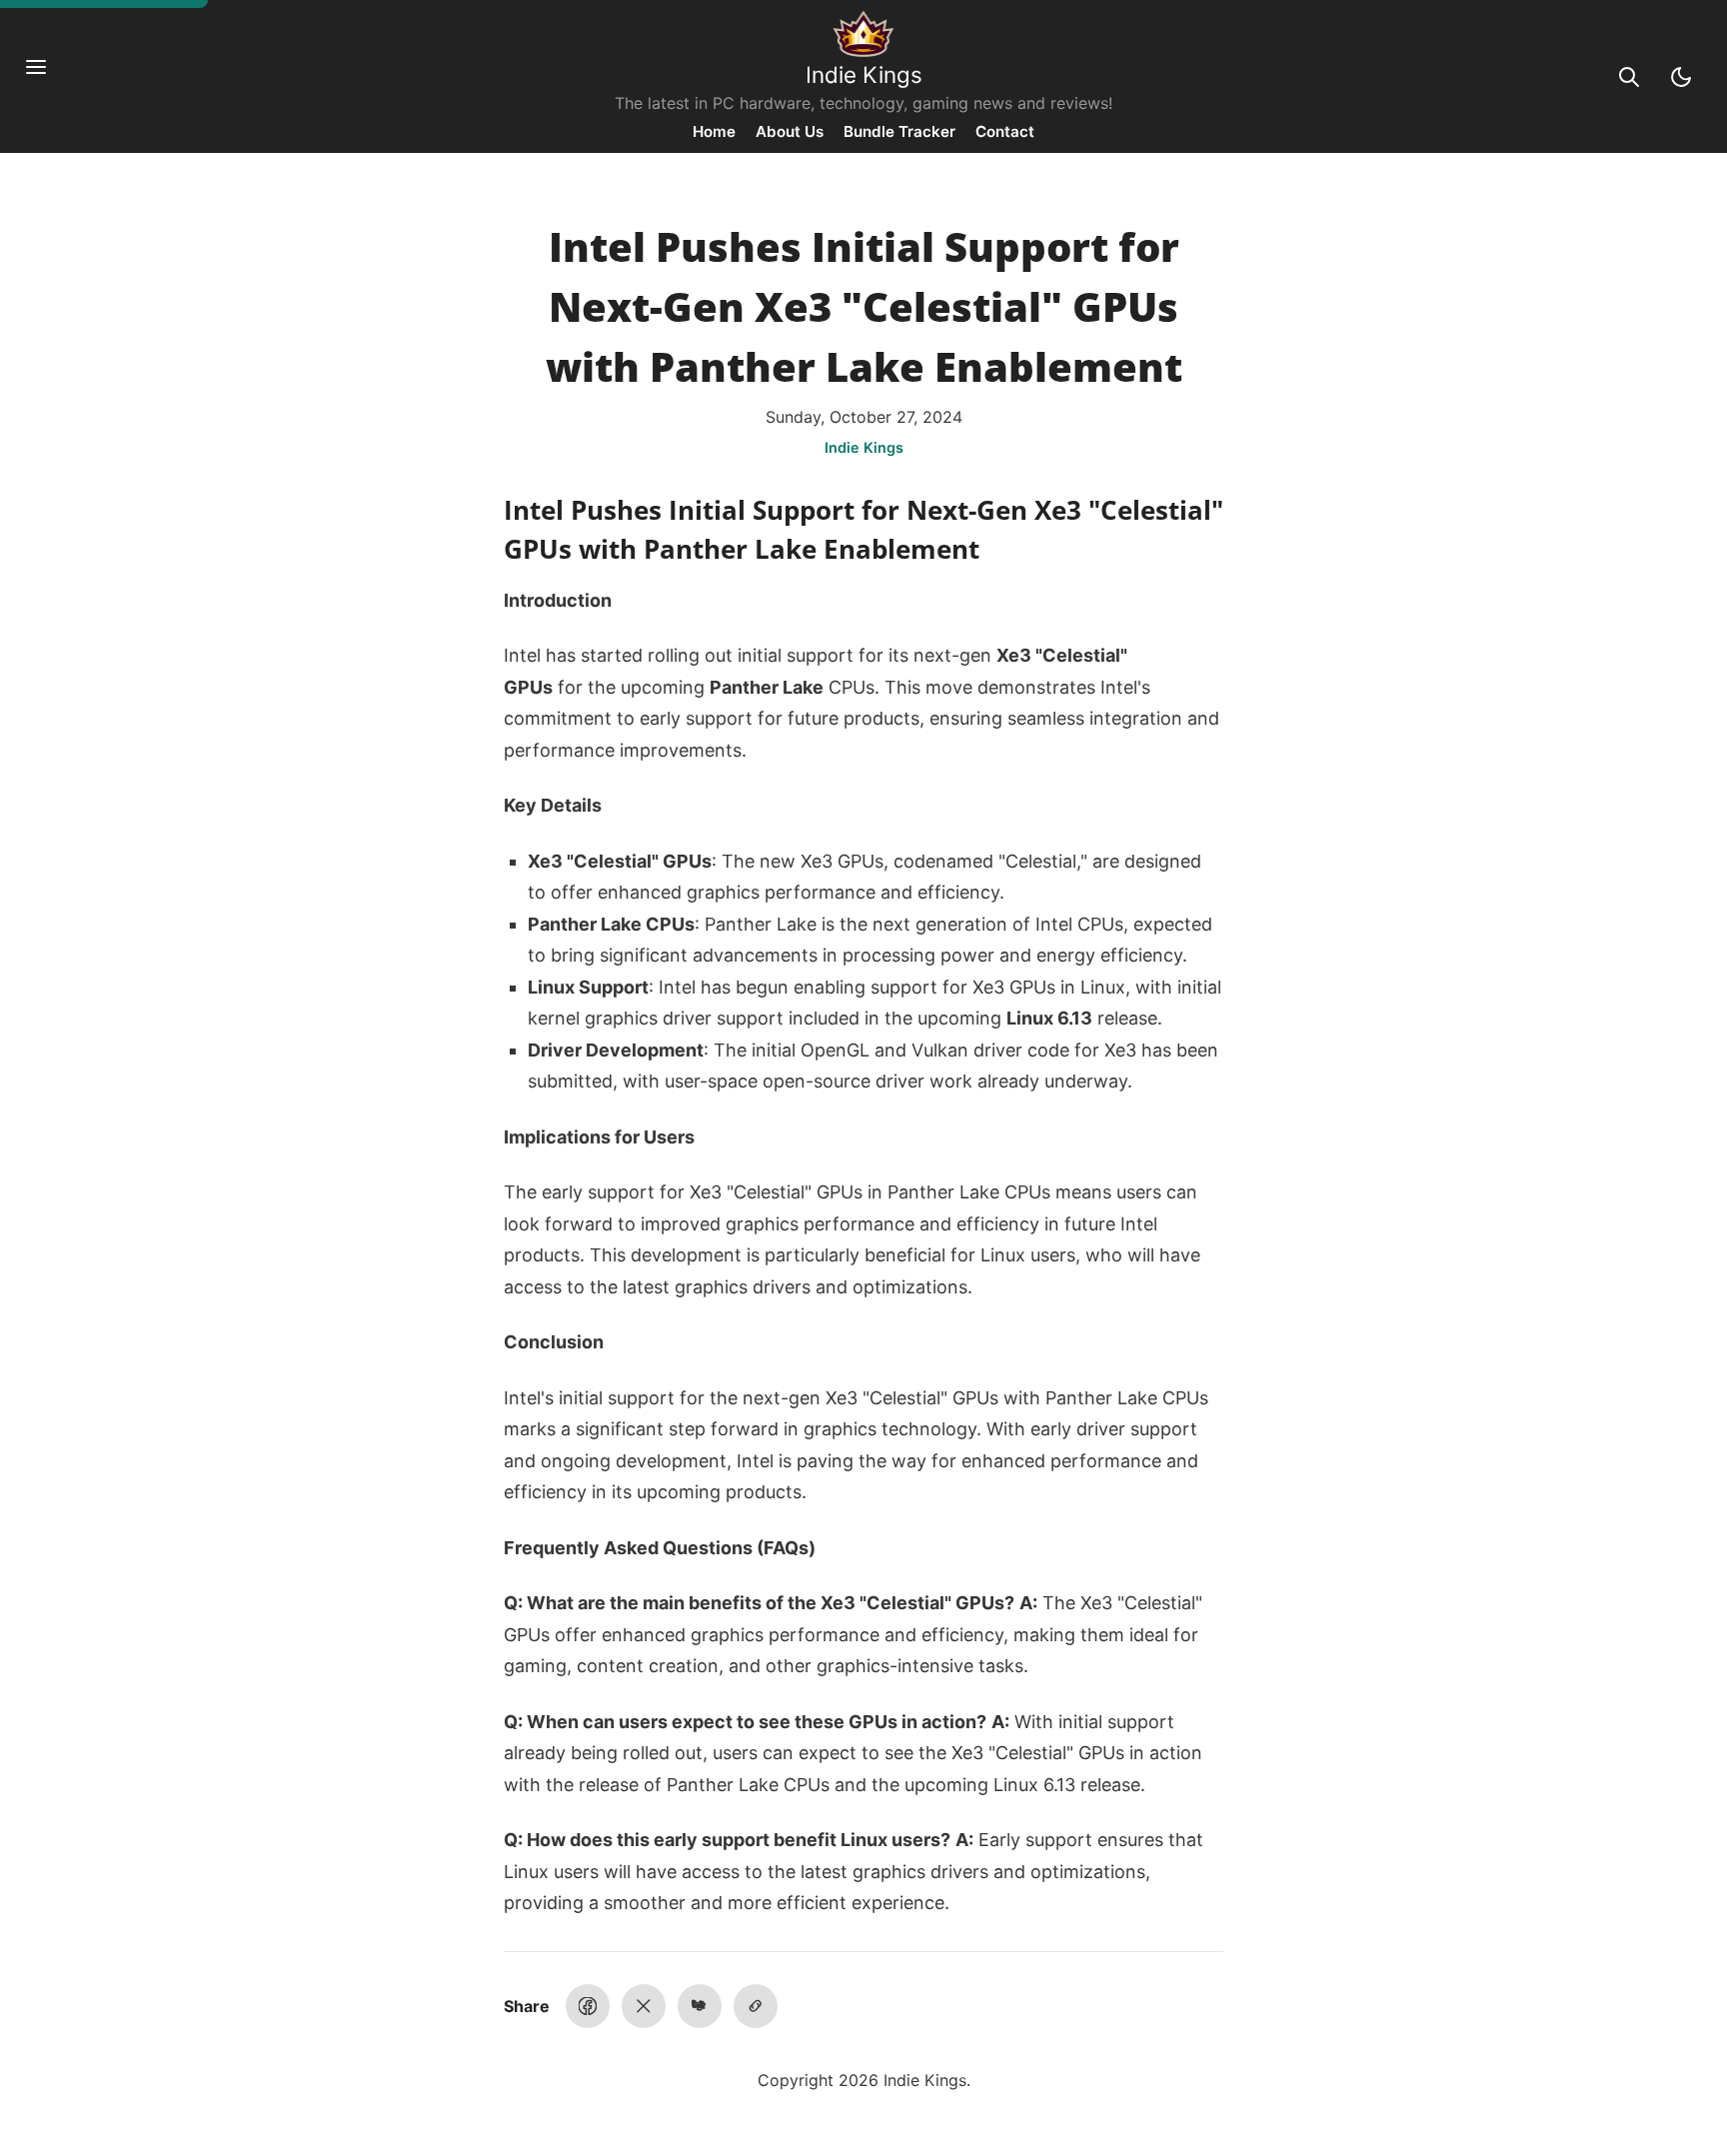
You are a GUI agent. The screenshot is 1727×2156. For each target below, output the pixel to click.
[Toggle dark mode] (1681, 77)
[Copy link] (756, 2006)
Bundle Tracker (899, 131)
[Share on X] (644, 2006)
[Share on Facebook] (588, 2006)
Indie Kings (864, 74)
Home (714, 131)
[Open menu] (46, 77)
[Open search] (1629, 77)
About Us (790, 131)
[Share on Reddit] (700, 2006)
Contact (1005, 131)
